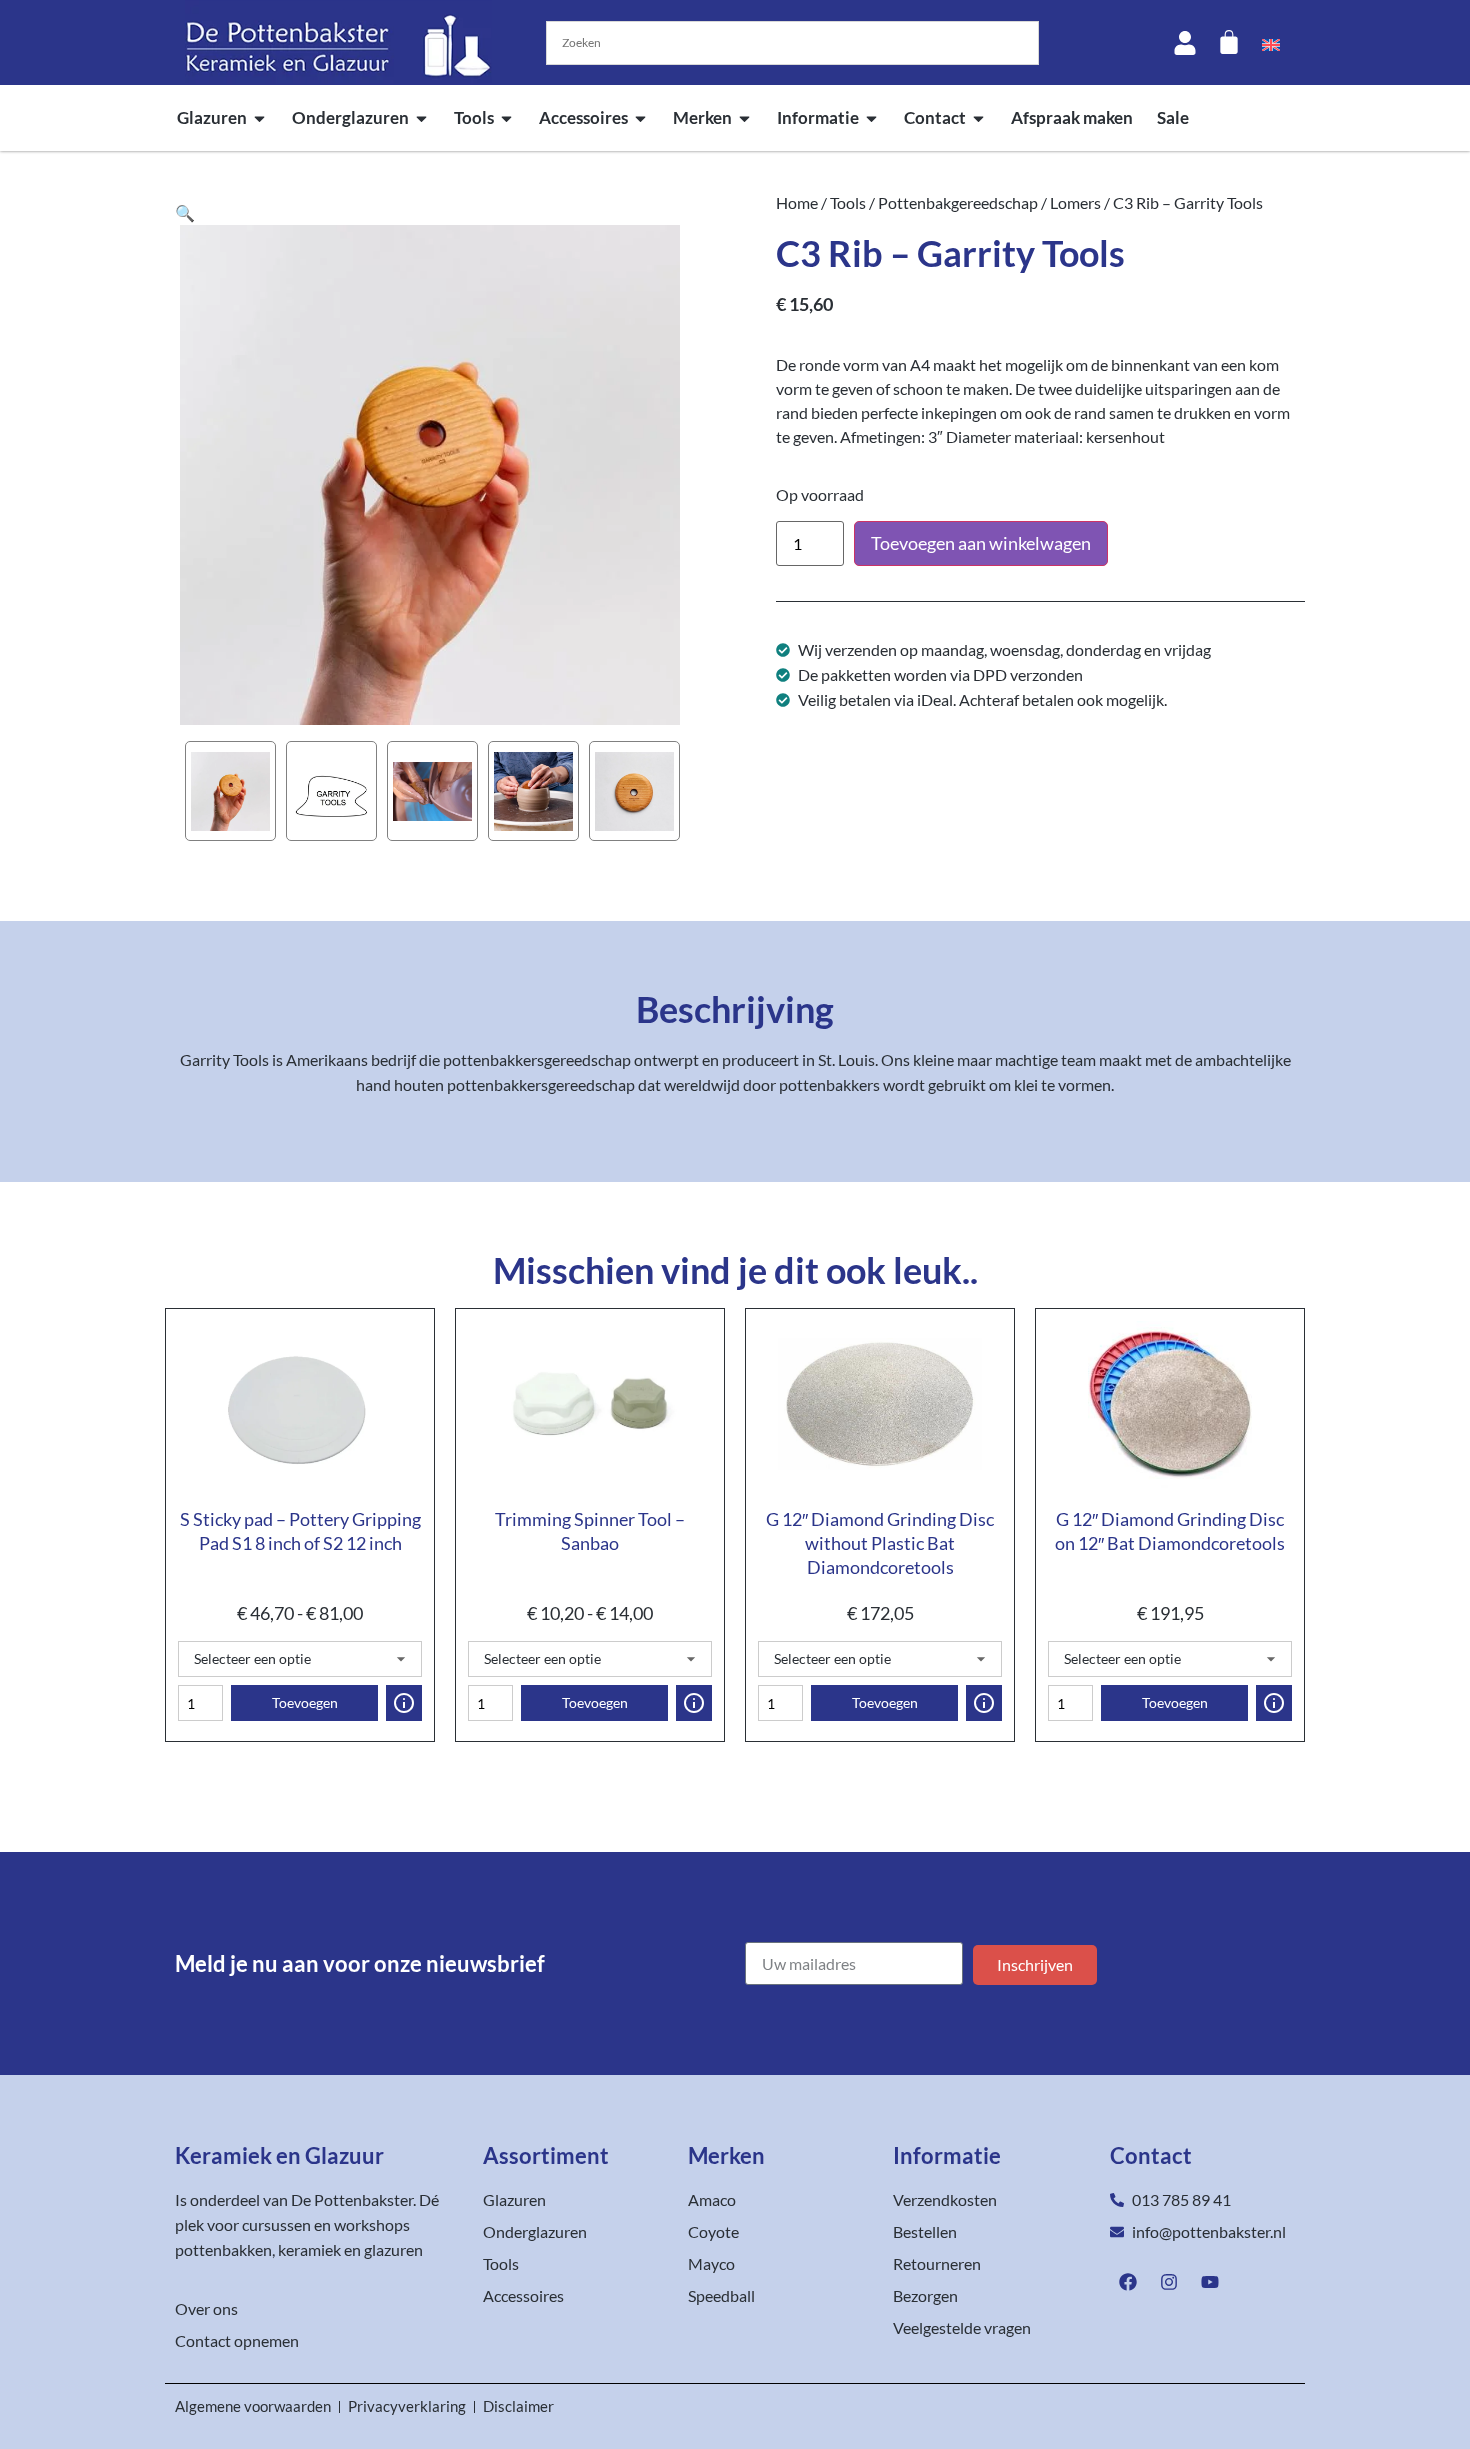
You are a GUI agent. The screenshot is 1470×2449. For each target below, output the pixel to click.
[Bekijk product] (404, 1703)
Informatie (818, 117)
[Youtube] (1210, 2282)
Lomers (1075, 202)
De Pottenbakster (352, 2199)
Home (797, 202)
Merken (702, 117)
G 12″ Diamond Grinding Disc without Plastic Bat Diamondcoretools (880, 1543)
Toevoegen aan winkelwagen (981, 543)
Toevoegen (305, 1702)
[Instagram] (1169, 2282)
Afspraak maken (1072, 117)
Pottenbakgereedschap (958, 202)
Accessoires (583, 117)
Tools (474, 117)
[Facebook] (1128, 2282)
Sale (1173, 117)
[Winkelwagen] (1229, 42)
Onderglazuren (350, 117)
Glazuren (212, 117)
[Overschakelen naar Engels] (1271, 43)
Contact (935, 117)
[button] (185, 212)
